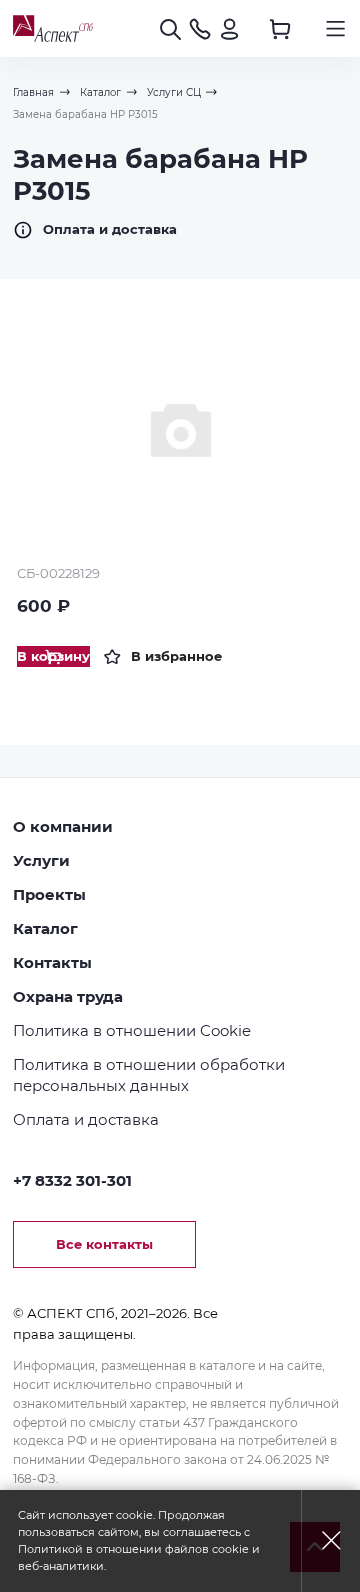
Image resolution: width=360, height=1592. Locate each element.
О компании (63, 827)
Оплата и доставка (110, 229)
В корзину (53, 656)
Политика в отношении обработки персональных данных (149, 1075)
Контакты (52, 963)
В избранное (176, 656)
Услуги (41, 861)
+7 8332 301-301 (72, 1181)
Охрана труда (68, 997)
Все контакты (104, 1244)
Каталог (45, 929)
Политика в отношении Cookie (132, 1031)
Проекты (49, 895)
